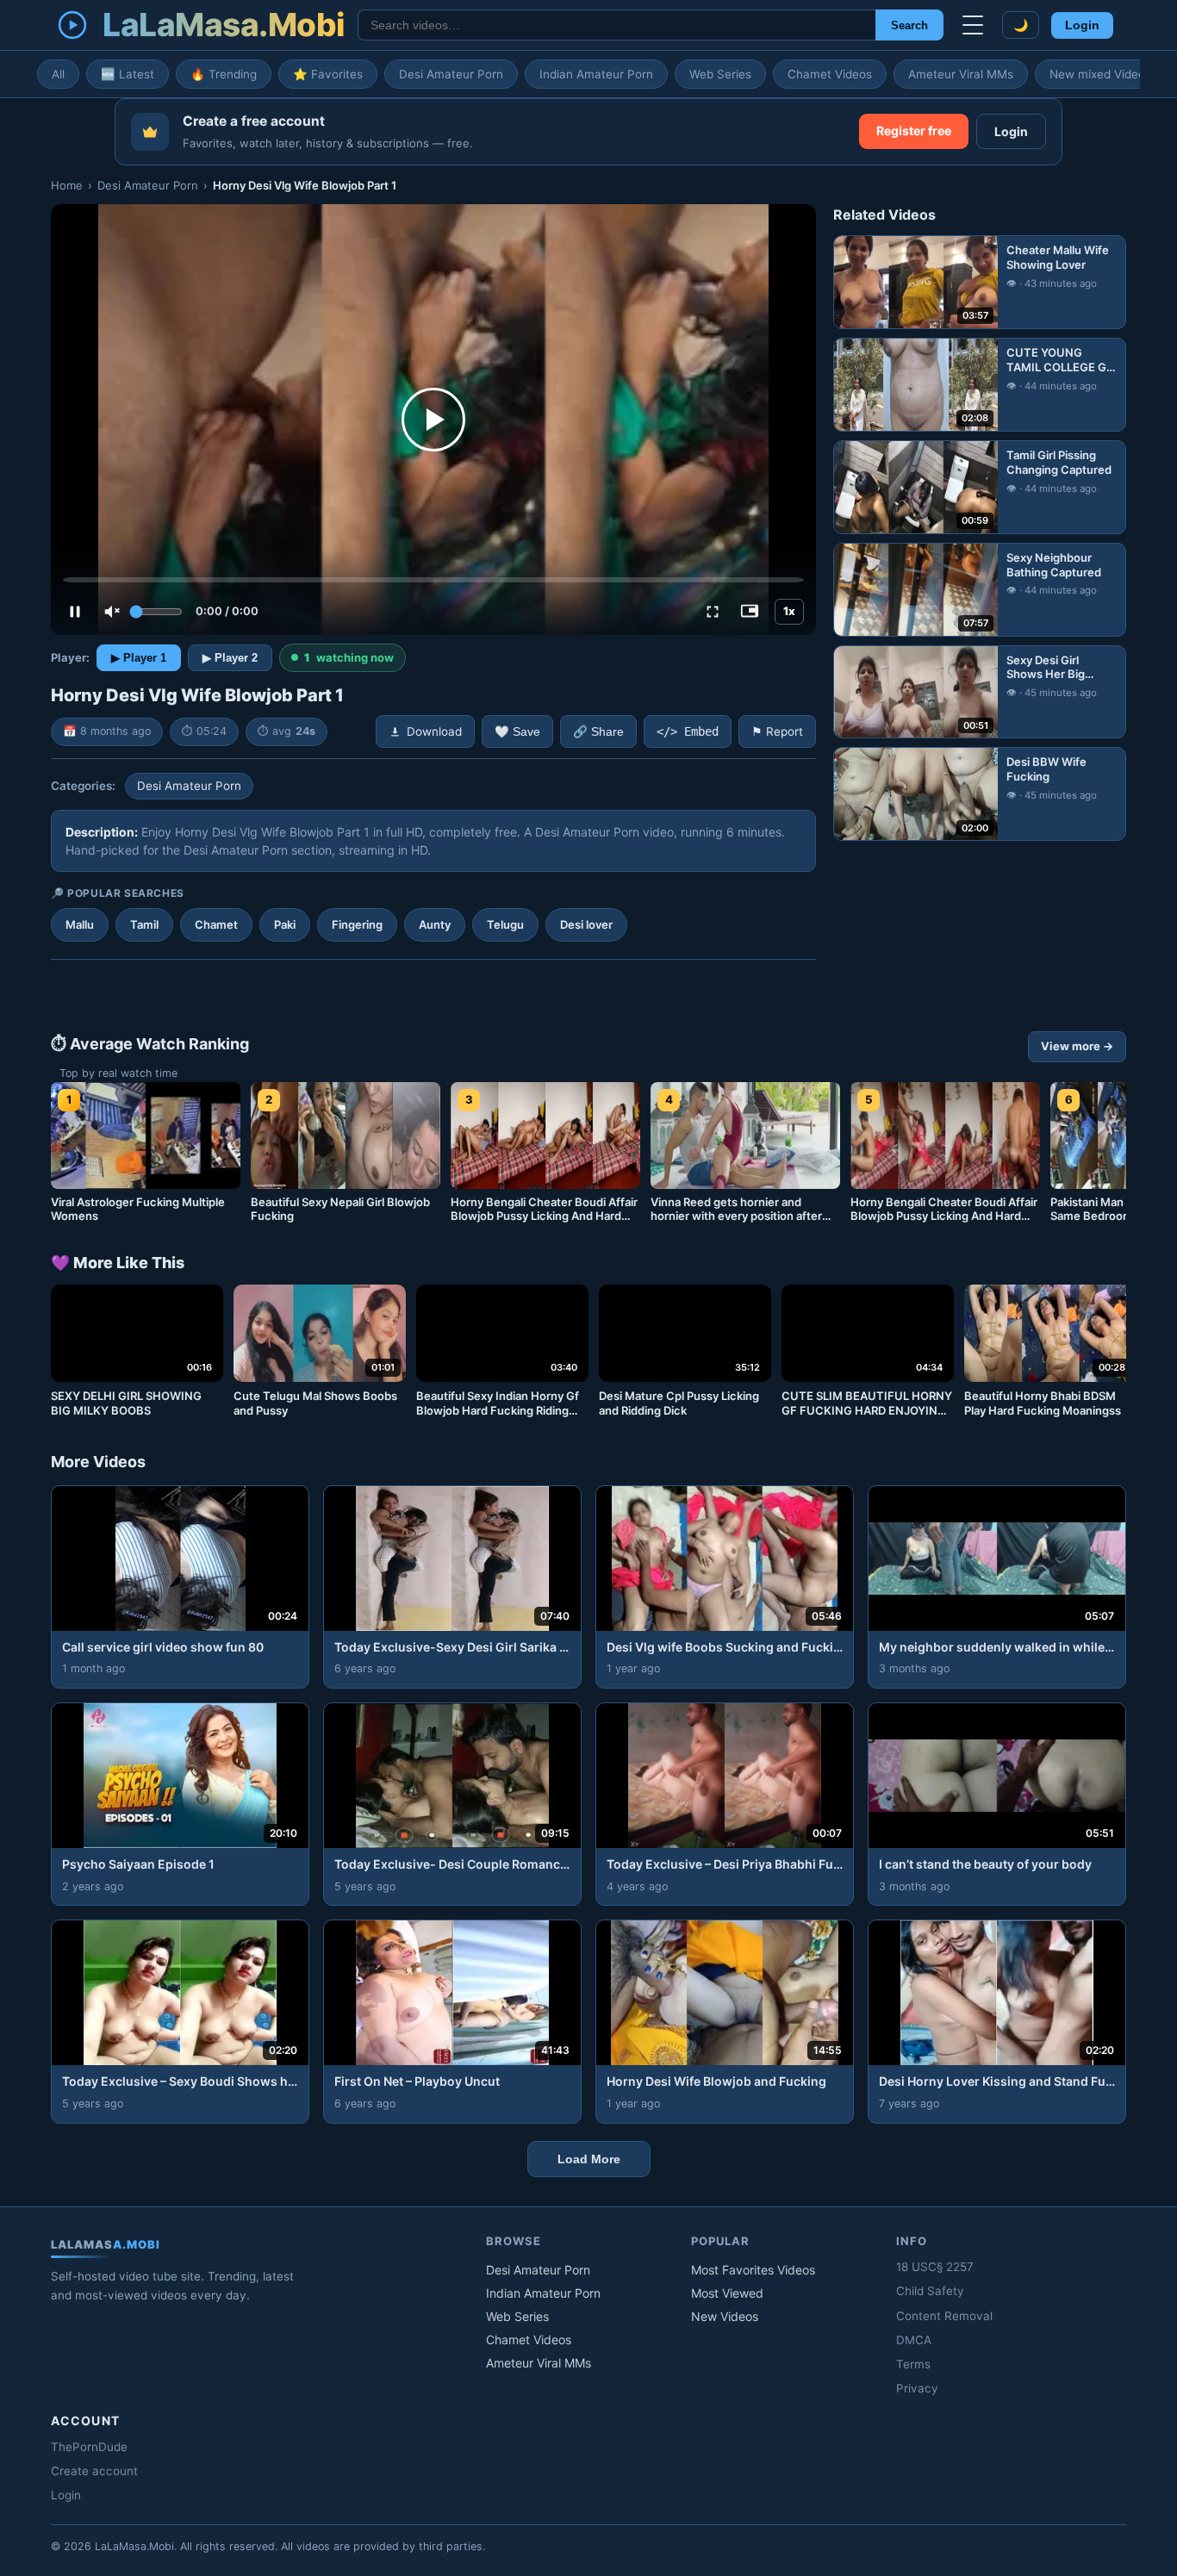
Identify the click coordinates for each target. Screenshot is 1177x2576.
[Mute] (112, 612)
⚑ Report (777, 731)
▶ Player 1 (139, 658)
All (58, 74)
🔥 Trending (224, 74)
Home (67, 185)
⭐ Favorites (328, 74)
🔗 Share (598, 732)
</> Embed (688, 731)
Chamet (216, 924)
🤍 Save (517, 732)
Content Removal (944, 2316)
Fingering (357, 924)
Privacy (917, 2388)
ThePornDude (89, 2447)
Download (434, 731)
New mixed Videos (1100, 74)
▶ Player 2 (230, 658)
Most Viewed (727, 2293)
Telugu (505, 924)
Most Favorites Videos (753, 2270)
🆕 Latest (128, 74)
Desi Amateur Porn (451, 74)
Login (1082, 25)
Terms (913, 2364)
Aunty (435, 924)
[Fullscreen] (713, 612)
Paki (285, 924)
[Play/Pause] (75, 612)
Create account (94, 2471)
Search (909, 25)
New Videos (725, 2316)
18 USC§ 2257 (935, 2267)
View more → (1077, 1046)
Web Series (720, 74)
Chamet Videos (830, 74)
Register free (914, 131)
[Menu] (973, 25)
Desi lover (586, 924)
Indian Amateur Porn (596, 74)
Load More (589, 2159)
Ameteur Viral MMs (961, 74)
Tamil (144, 924)
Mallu (80, 924)
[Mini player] (750, 612)
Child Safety (930, 2291)
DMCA (914, 2340)
